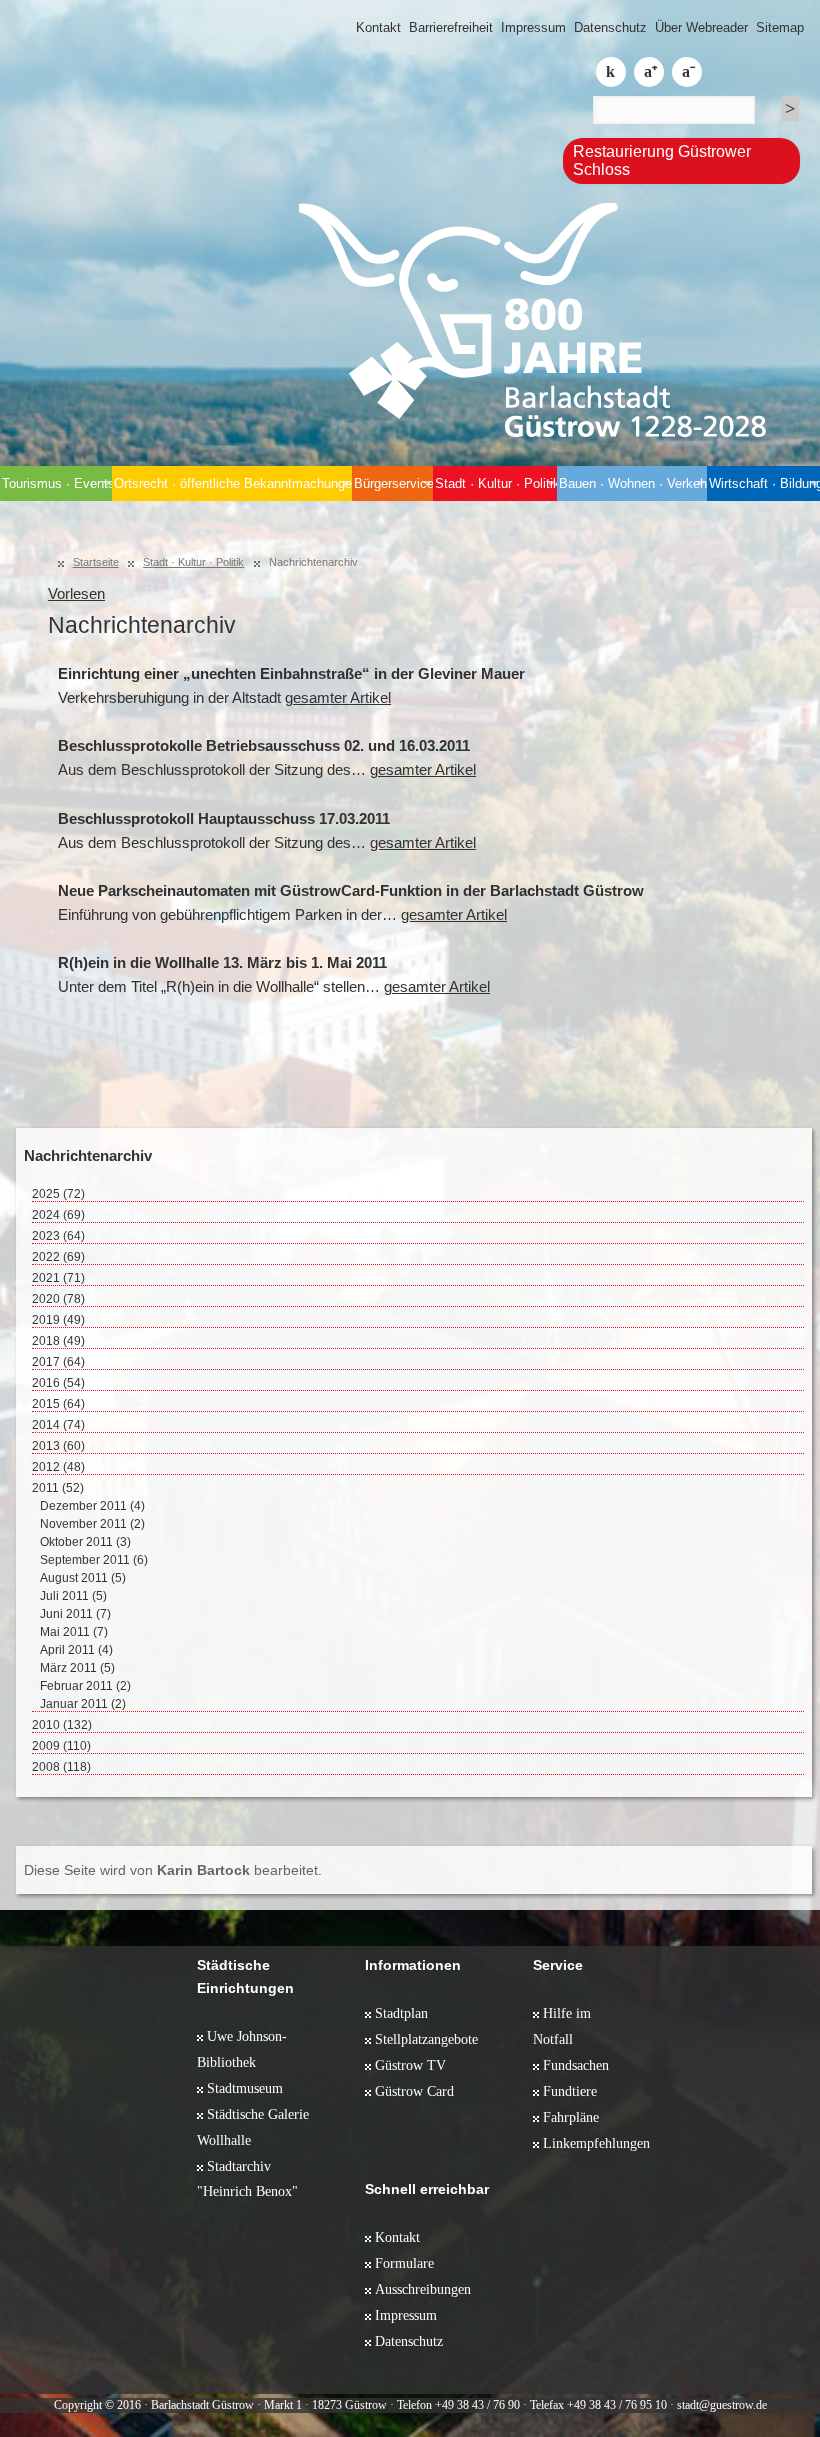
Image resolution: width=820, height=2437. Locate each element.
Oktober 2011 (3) (85, 1542)
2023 (58, 1236)
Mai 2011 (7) (74, 1632)
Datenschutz (610, 27)
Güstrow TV (410, 2065)
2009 (61, 1746)
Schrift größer (649, 72)
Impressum (533, 27)
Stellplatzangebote (426, 2039)
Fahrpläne (571, 2117)
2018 (58, 1341)
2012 (58, 1467)
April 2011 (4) (76, 1650)
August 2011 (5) (83, 1578)
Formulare (404, 2263)
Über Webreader (701, 27)
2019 (58, 1320)
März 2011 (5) (77, 1668)
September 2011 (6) (94, 1560)
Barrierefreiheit (451, 27)
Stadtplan (401, 2013)
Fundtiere (570, 2091)
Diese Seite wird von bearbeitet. (173, 1870)
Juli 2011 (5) (73, 1596)
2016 (58, 1383)
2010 (62, 1725)
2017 (58, 1362)
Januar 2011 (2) (83, 1704)
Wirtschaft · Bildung (764, 483)
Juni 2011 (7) (75, 1614)
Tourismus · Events (57, 483)
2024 (58, 1215)
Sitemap (780, 27)
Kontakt (378, 27)
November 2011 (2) (92, 1524)
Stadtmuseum (245, 2088)
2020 (58, 1299)
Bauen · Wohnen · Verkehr (633, 483)
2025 (58, 1194)
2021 (58, 1278)
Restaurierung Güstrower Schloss (662, 160)
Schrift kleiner (687, 72)
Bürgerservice (393, 483)
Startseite (96, 562)
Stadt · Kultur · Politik (496, 483)
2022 (58, 1257)
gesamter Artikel (338, 698)
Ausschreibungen (423, 2289)
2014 (58, 1425)
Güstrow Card (414, 2091)
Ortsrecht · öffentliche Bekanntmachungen (232, 483)
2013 (58, 1446)
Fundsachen (576, 2065)
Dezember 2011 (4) (92, 1506)
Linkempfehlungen (596, 2143)
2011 (58, 1488)
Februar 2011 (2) (85, 1686)
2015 (58, 1404)
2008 (61, 1767)
